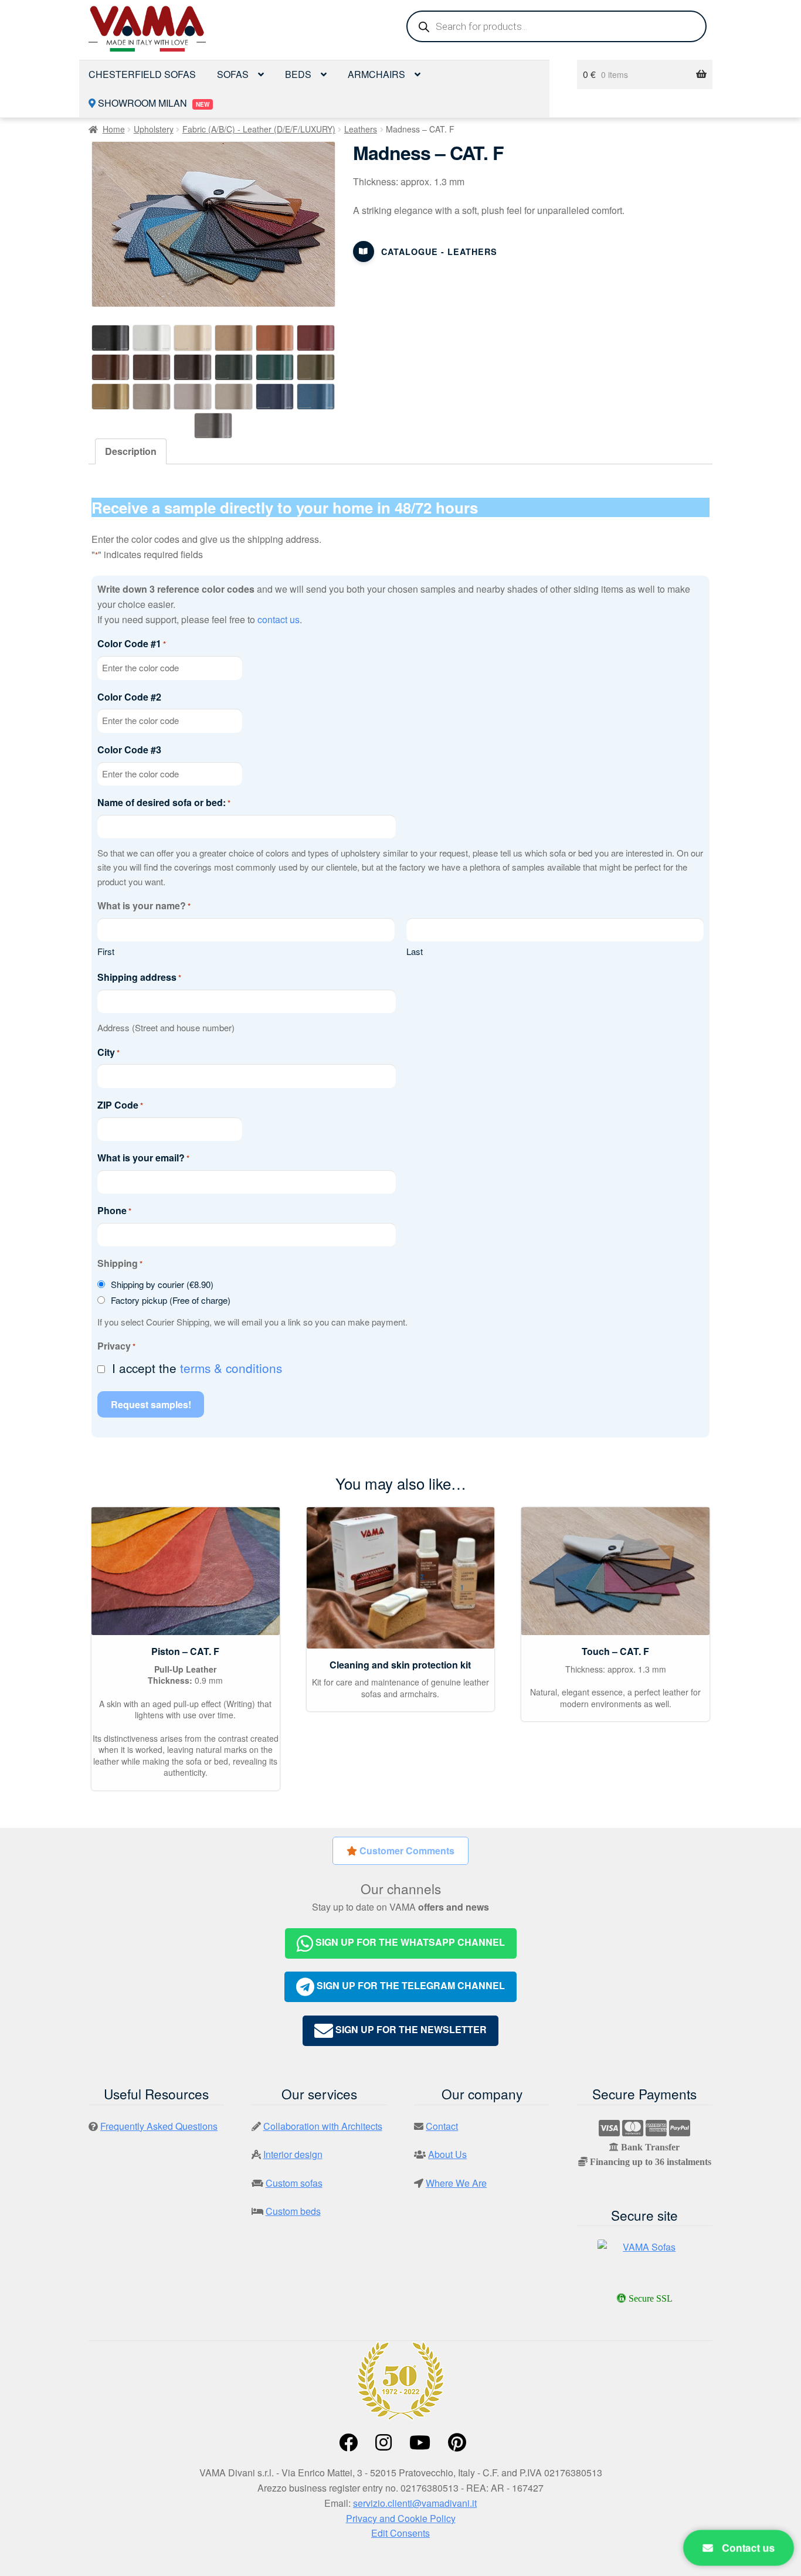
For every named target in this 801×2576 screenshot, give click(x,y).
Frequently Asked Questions (159, 2126)
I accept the (197, 1368)
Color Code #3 (129, 750)
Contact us (747, 2548)
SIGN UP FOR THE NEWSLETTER (410, 2029)
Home (114, 129)
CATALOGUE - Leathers (439, 252)
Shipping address (139, 977)
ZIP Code (120, 1105)
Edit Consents (400, 2533)
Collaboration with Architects (323, 2126)
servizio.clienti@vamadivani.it (415, 2503)
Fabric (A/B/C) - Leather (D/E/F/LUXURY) (259, 129)
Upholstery (154, 129)
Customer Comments (406, 1851)
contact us (279, 619)
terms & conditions (231, 1368)
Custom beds (293, 2211)
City (108, 1052)
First (106, 951)
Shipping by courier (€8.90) (162, 1284)
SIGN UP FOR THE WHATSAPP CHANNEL (409, 1942)
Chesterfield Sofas (142, 74)
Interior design (293, 2154)
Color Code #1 (132, 643)
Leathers (361, 129)
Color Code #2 (129, 697)
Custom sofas (294, 2183)
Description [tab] (131, 451)
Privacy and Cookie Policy (401, 2518)
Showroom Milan (152, 103)
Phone (114, 1210)
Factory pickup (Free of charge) (171, 1300)
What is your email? (143, 1158)
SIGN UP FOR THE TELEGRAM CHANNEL (410, 1986)
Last (415, 951)
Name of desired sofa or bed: (164, 802)
